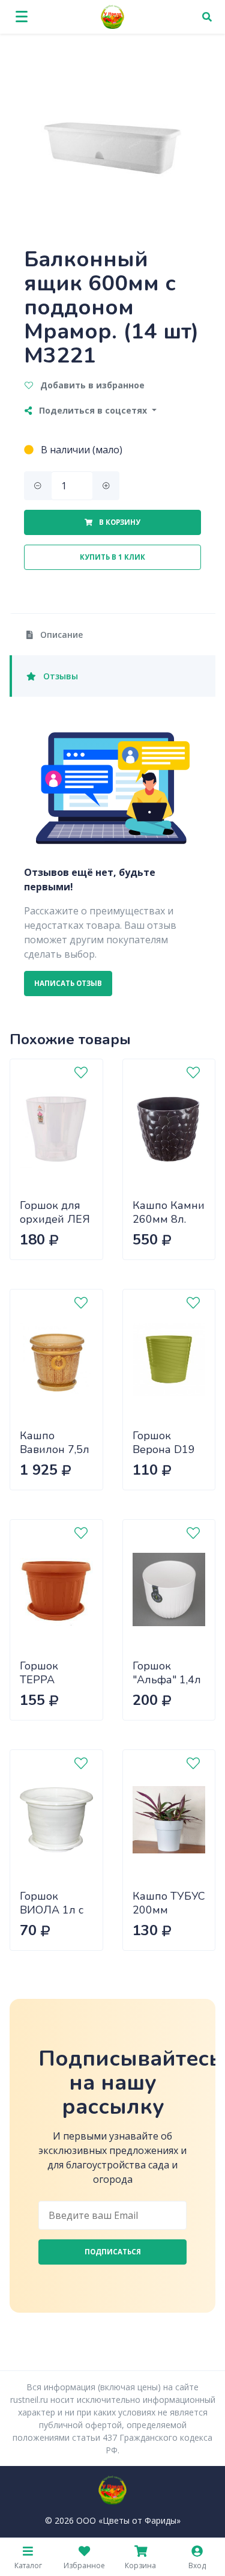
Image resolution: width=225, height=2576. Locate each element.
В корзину (119, 522)
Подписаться (113, 2252)
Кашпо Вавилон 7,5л (55, 1442)
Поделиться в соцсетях (93, 410)
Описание (60, 635)
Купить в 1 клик (112, 557)
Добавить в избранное (91, 385)
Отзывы (59, 676)
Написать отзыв (68, 983)
